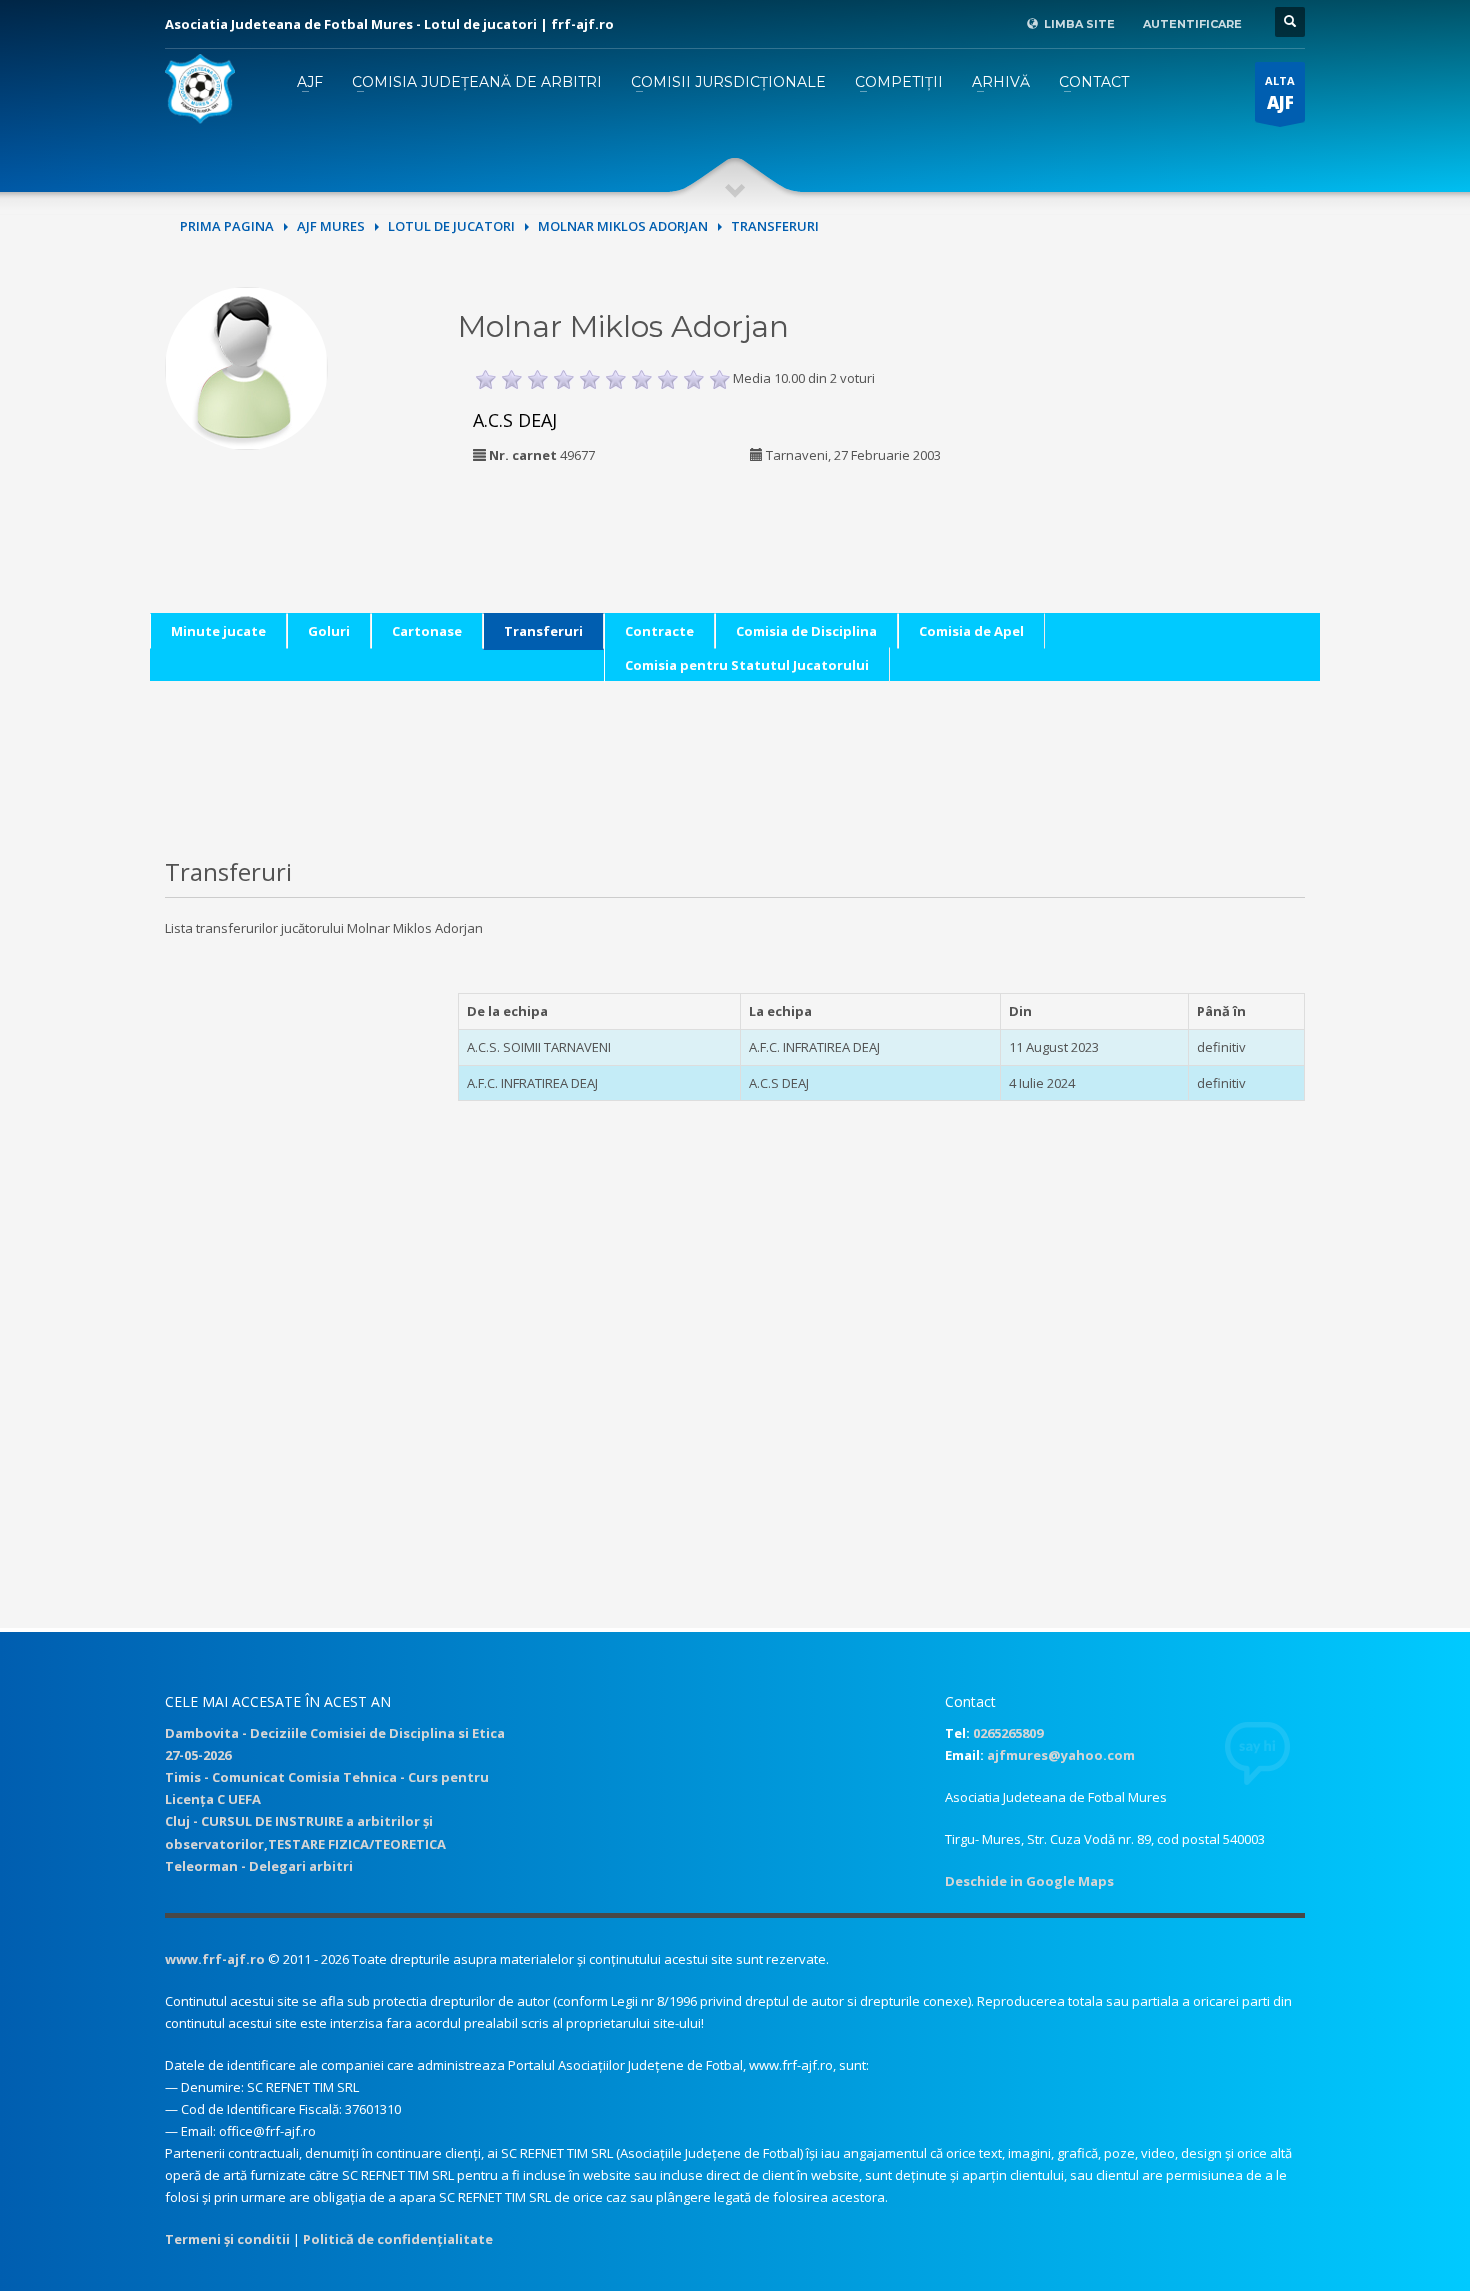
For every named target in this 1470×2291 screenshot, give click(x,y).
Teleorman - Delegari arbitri (259, 1866)
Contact (1094, 82)
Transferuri (543, 631)
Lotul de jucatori (451, 226)
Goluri (329, 631)
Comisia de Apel (971, 631)
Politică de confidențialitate (398, 2239)
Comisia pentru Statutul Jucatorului (747, 665)
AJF (310, 82)
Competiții (899, 82)
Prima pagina (227, 226)
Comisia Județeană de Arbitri (477, 82)
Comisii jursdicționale (728, 82)
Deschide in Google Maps (1029, 1881)
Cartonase (427, 631)
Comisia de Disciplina (806, 631)
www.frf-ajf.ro (215, 1959)
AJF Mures (331, 226)
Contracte (659, 631)
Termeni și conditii (227, 2239)
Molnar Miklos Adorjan (623, 226)
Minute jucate (218, 631)
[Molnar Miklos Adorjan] (246, 366)
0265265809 (1008, 1733)
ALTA (1280, 93)
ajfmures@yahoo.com (1061, 1755)
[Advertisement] (1168, 412)
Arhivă (1001, 82)
